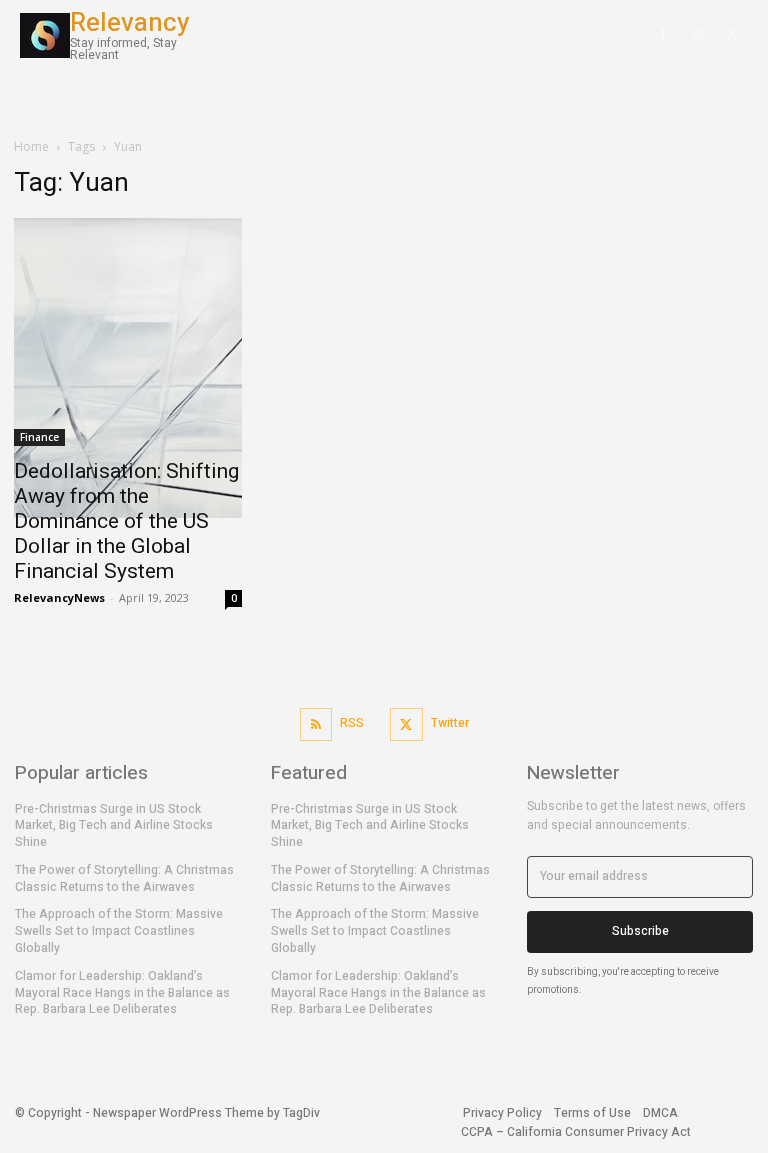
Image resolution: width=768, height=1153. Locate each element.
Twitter (450, 723)
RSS (352, 723)
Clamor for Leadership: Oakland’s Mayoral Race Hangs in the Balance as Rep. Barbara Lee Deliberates (122, 993)
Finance (39, 437)
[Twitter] (406, 724)
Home (31, 146)
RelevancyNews (59, 597)
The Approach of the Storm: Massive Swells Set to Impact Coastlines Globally (119, 931)
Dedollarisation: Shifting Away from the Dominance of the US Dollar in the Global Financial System (126, 521)
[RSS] (316, 724)
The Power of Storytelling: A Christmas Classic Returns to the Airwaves (124, 878)
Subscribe (640, 931)
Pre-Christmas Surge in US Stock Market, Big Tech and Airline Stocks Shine (114, 826)
